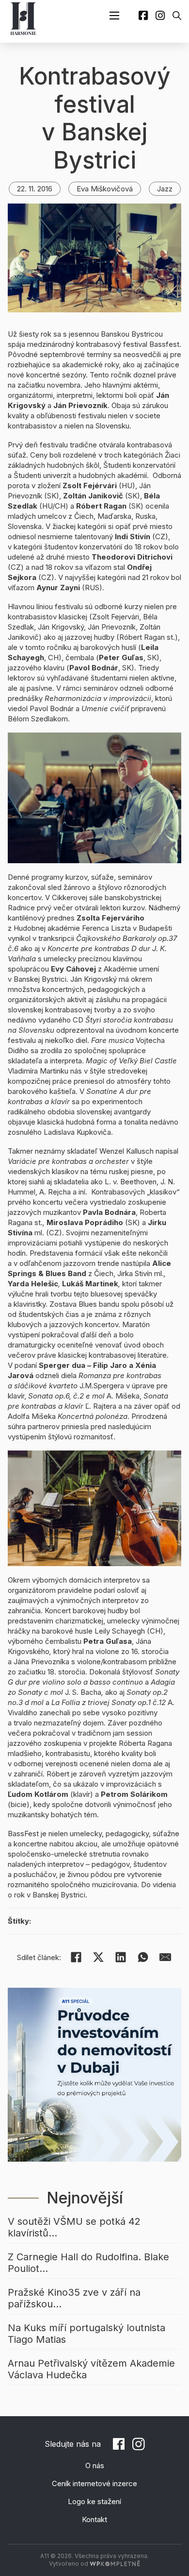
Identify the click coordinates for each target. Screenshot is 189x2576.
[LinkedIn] (121, 1957)
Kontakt (94, 2519)
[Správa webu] (115, 2564)
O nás (95, 2465)
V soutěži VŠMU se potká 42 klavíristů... (74, 2227)
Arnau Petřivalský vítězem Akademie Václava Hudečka (91, 2369)
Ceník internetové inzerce (94, 2483)
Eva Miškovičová (105, 189)
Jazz (165, 189)
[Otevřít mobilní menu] (114, 16)
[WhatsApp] (143, 1957)
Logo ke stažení (94, 2501)
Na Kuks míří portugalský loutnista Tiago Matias (87, 2334)
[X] (98, 1957)
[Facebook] (76, 1957)
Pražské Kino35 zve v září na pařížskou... (74, 2298)
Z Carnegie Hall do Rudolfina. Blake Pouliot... (88, 2263)
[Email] (165, 1957)
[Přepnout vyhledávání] (177, 16)
